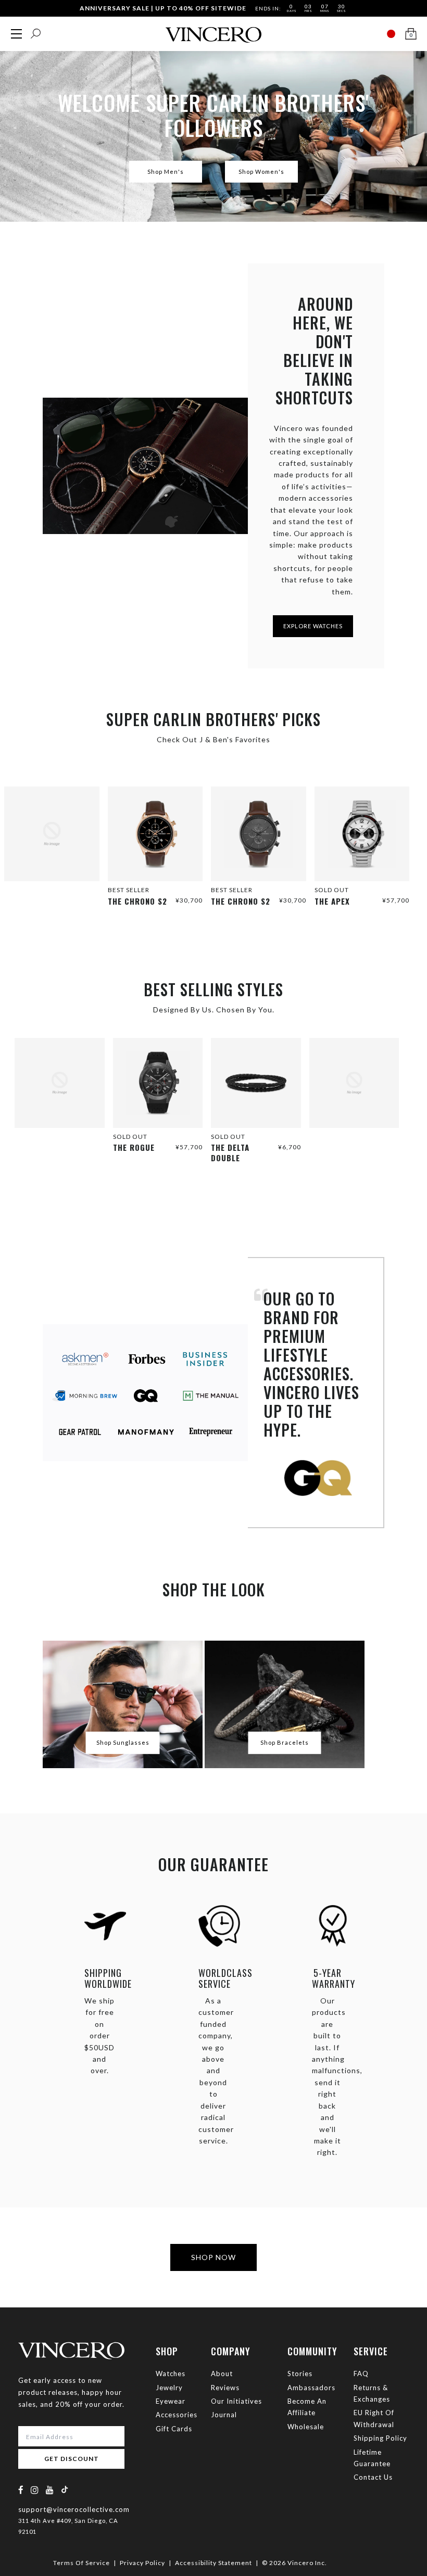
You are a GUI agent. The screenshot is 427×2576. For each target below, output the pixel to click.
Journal (224, 2415)
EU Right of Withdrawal (374, 2418)
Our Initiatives (236, 2401)
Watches (171, 2374)
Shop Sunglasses (123, 1742)
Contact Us (373, 2477)
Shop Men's (166, 172)
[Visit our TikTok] (65, 2489)
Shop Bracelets (285, 1742)
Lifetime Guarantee (372, 2458)
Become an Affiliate (307, 2407)
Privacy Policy (142, 2563)
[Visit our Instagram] (35, 2490)
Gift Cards (174, 2429)
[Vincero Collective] (213, 30)
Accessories (177, 2415)
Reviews (225, 2388)
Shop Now (213, 2257)
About (222, 2374)
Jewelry (169, 2388)
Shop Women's (261, 172)
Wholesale (306, 2427)
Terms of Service (81, 2563)
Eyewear (171, 2401)
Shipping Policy (380, 2438)
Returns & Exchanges (372, 2393)
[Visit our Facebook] (21, 2490)
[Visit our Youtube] (50, 2490)
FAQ (361, 2374)
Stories (300, 2374)
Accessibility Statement (213, 2563)
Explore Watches (313, 626)
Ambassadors (311, 2388)
